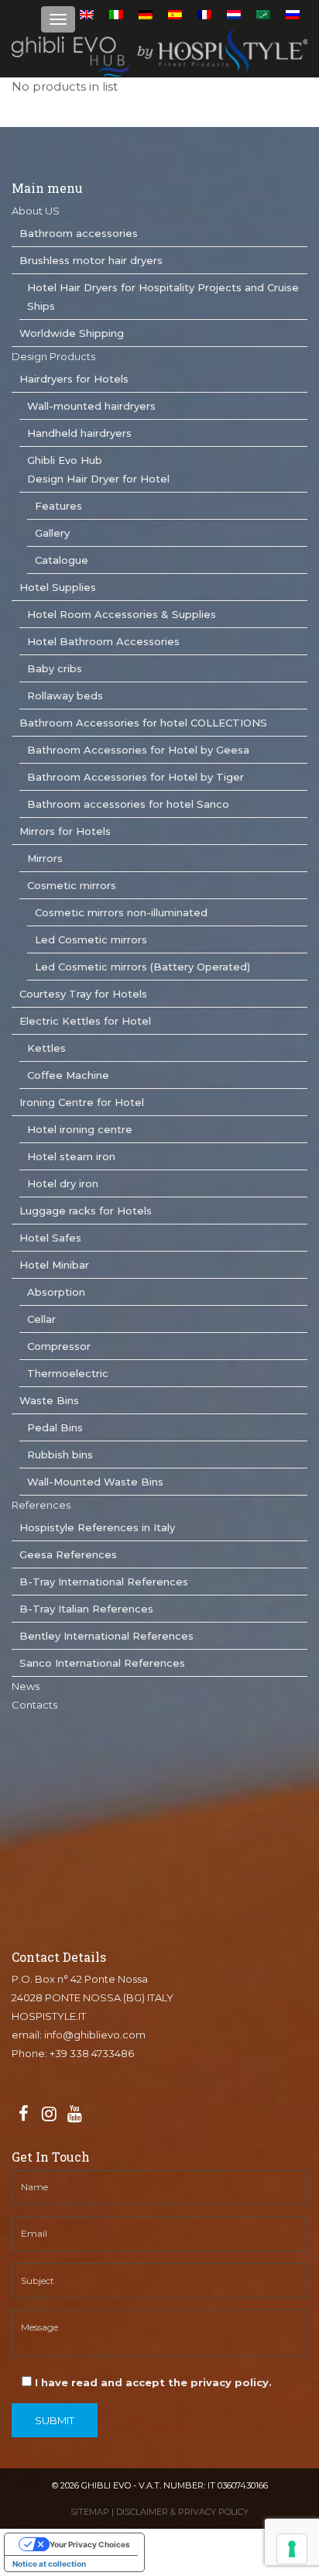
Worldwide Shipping (72, 333)
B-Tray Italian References (86, 1609)
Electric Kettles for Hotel (85, 1021)
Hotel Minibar (54, 1265)
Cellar (41, 1319)
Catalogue (62, 560)
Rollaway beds (65, 696)
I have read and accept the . (152, 2382)
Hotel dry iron (63, 1183)
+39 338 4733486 (92, 2053)
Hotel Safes (50, 1238)
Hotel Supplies (58, 587)
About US (36, 211)
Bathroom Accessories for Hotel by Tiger (135, 777)
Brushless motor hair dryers (91, 260)
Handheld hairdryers (79, 433)
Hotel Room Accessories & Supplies (122, 614)
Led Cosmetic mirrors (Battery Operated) (142, 967)
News (26, 1686)
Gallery (52, 533)
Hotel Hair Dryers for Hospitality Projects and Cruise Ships (163, 297)
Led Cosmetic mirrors (91, 939)
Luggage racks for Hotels (86, 1211)
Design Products (53, 356)
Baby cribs (55, 668)
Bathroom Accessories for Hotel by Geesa (138, 750)
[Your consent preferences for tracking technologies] (292, 2549)
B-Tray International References (104, 1582)
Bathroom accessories (79, 233)
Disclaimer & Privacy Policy (182, 2512)
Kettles (46, 1048)
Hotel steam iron (71, 1156)
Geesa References (68, 1554)
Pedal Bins (55, 1427)
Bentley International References (106, 1636)
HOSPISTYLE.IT (49, 2016)
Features (58, 506)
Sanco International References (102, 1663)
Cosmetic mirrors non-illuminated (121, 912)
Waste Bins (49, 1400)
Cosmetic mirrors (72, 885)
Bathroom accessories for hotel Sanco (128, 804)
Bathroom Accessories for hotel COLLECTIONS (143, 723)
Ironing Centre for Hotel (82, 1102)
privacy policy (230, 2382)
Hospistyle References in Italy (97, 1527)
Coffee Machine (68, 1075)
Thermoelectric (68, 1373)
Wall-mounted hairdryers (91, 406)
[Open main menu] (58, 19)
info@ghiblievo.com (95, 2035)
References (41, 1505)
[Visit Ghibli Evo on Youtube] (74, 2114)
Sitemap (90, 2512)
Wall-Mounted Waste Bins (95, 1482)
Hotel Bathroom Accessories (103, 641)
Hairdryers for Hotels (74, 379)
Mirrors (45, 858)
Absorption (56, 1292)
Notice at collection (49, 2564)
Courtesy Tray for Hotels (83, 994)
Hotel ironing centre (80, 1129)
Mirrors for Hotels (65, 831)
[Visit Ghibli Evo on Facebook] (23, 2114)
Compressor (59, 1346)
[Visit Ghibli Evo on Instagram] (49, 2114)
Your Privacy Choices (90, 2544)
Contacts (34, 1705)
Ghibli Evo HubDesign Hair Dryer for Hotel (98, 469)
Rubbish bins (60, 1455)
